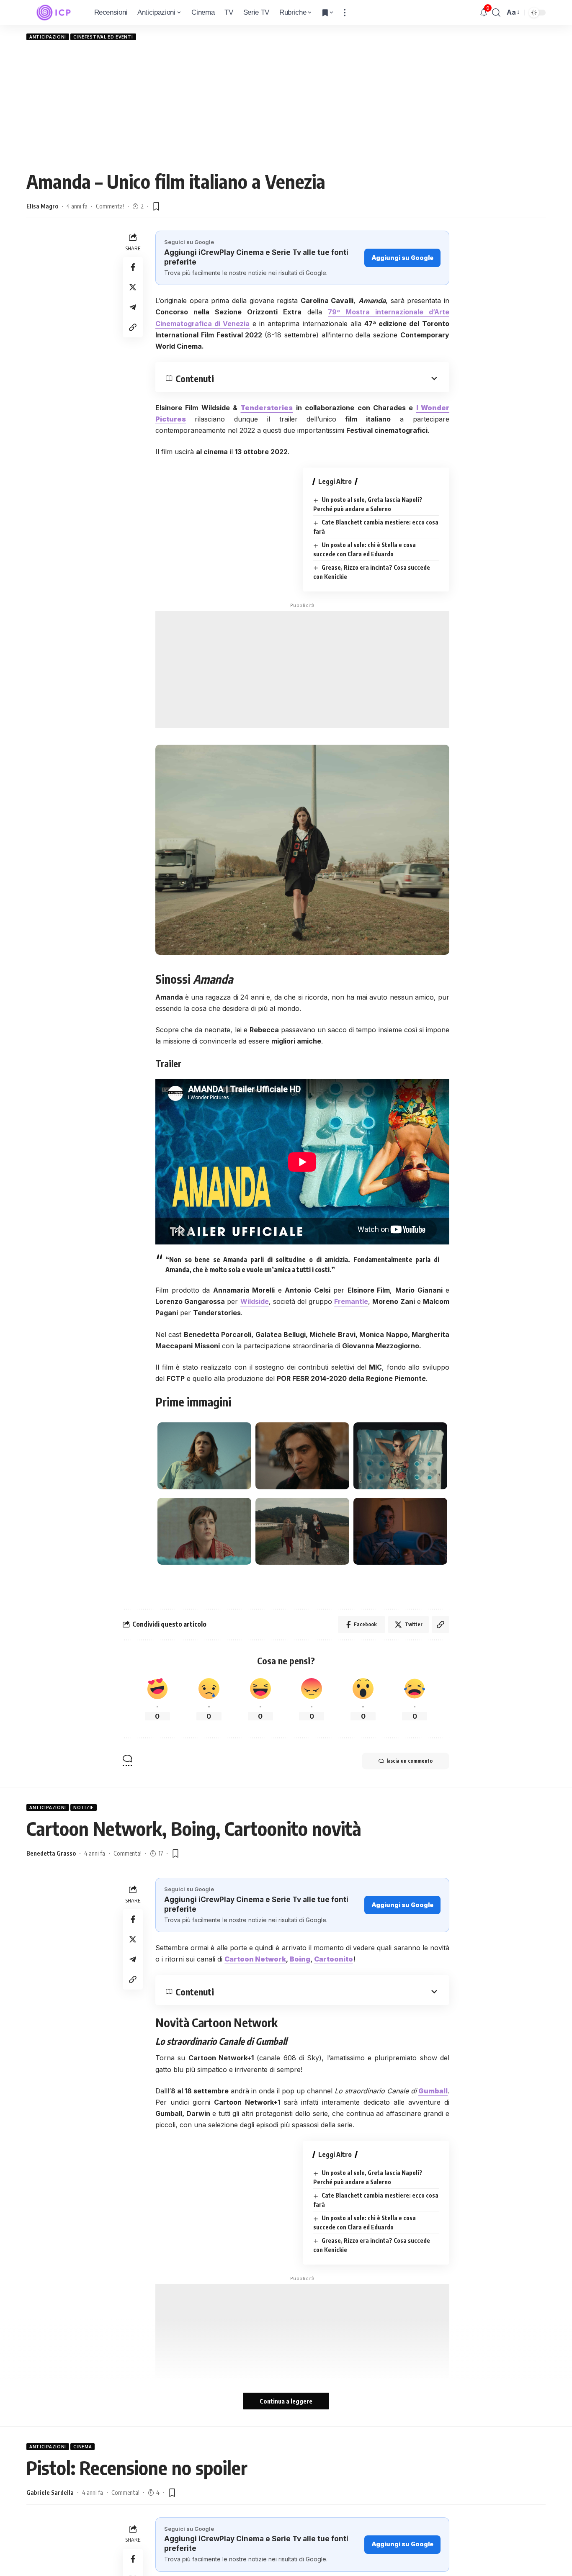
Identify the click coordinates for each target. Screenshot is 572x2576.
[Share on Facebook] (133, 267)
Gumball (433, 2091)
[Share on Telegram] (133, 307)
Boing (300, 1959)
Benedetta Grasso (51, 1853)
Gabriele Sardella (50, 2492)
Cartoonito (334, 1959)
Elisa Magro (42, 206)
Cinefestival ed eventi (103, 37)
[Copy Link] (133, 327)
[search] (496, 13)
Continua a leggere (286, 2401)
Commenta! (110, 206)
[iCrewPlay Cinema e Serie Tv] (54, 13)
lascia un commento (410, 1761)
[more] (345, 13)
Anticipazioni (48, 37)
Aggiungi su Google (402, 258)
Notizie (84, 1807)
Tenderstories (267, 408)
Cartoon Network (255, 1959)
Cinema (82, 2447)
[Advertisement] (286, 105)
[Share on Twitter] (133, 287)
